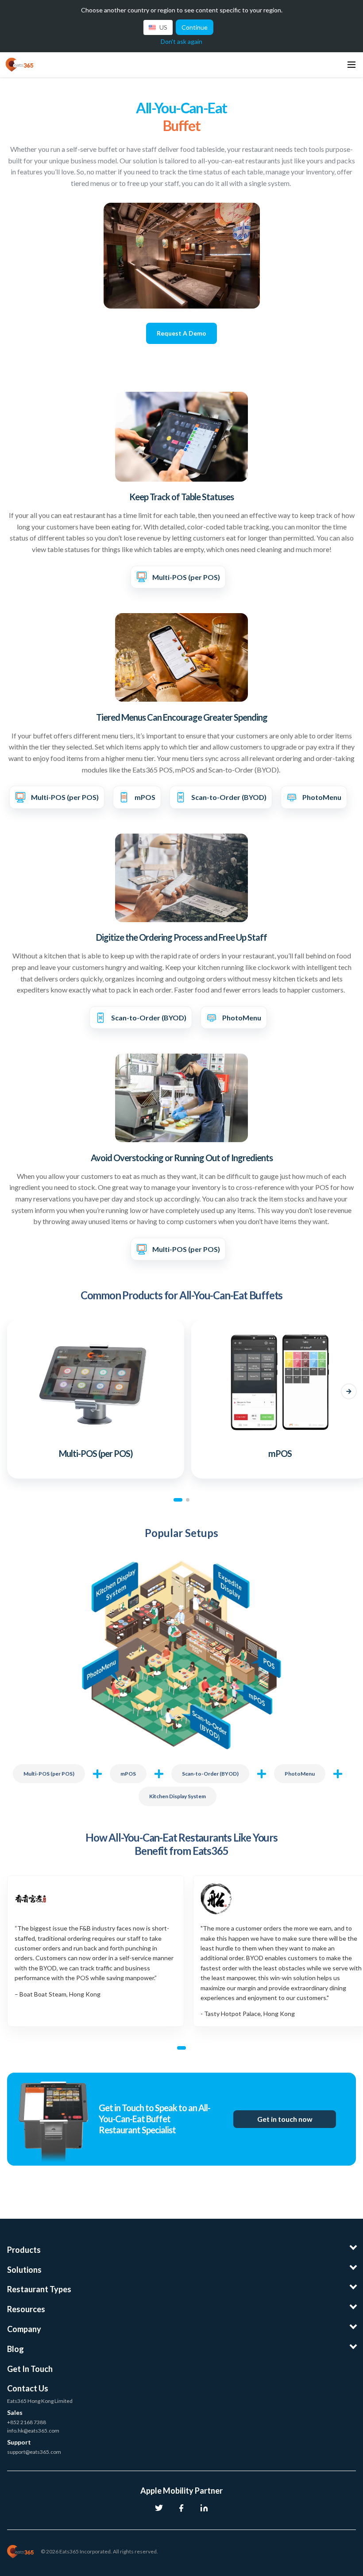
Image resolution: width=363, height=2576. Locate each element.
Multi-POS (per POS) (49, 1774)
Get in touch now (285, 2119)
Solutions (24, 2270)
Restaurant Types (39, 2289)
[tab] (178, 1500)
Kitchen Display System (178, 1796)
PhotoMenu (300, 1774)
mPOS (128, 1774)
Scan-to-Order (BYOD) (210, 1774)
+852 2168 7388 (27, 2422)
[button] (14, 1391)
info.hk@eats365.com (33, 2431)
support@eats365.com (34, 2452)
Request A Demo (181, 333)
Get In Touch (30, 2369)
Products (24, 2250)
